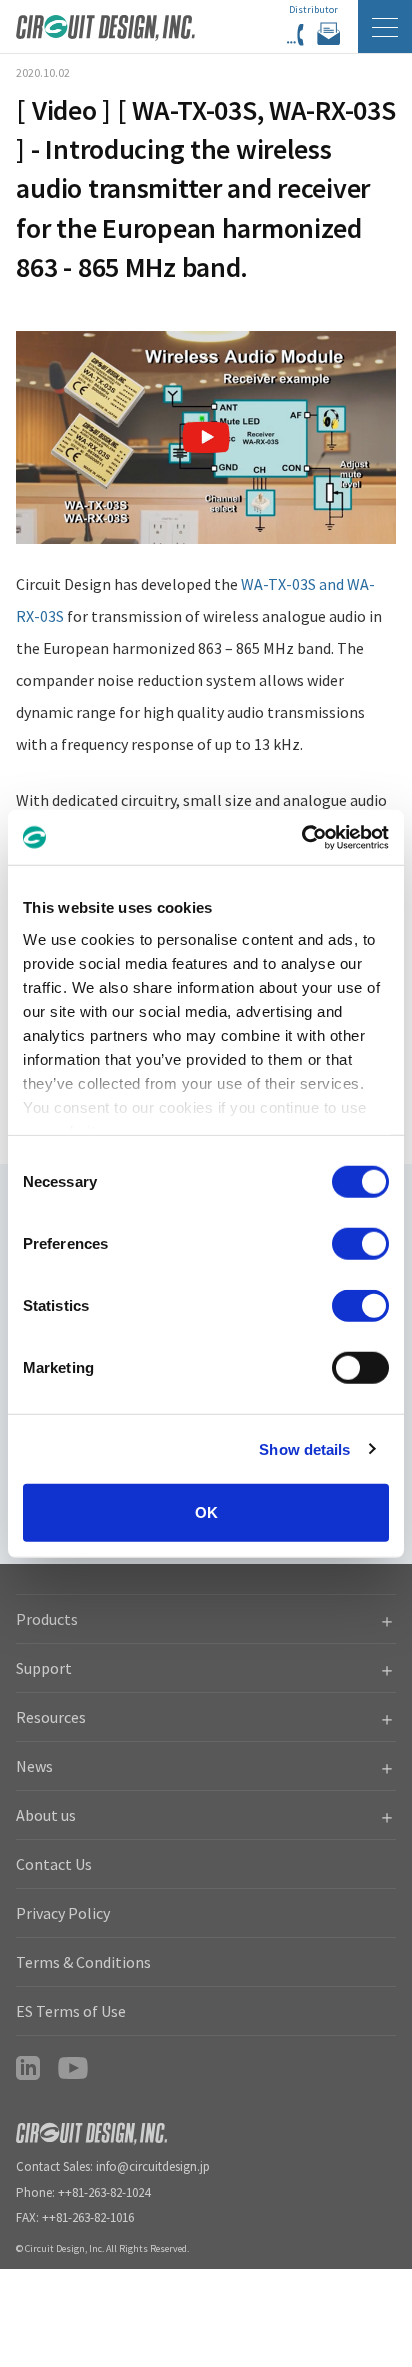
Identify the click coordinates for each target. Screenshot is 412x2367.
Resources (51, 1717)
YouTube (73, 2068)
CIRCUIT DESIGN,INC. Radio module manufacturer (105, 35)
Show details (304, 1448)
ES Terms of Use (71, 2011)
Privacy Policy (63, 1913)
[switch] (360, 1244)
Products (47, 1619)
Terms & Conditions (83, 1962)
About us (46, 1815)
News (34, 1766)
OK (206, 1512)
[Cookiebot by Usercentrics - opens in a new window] (301, 837)
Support (44, 1668)
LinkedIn (28, 2068)
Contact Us (54, 1864)
